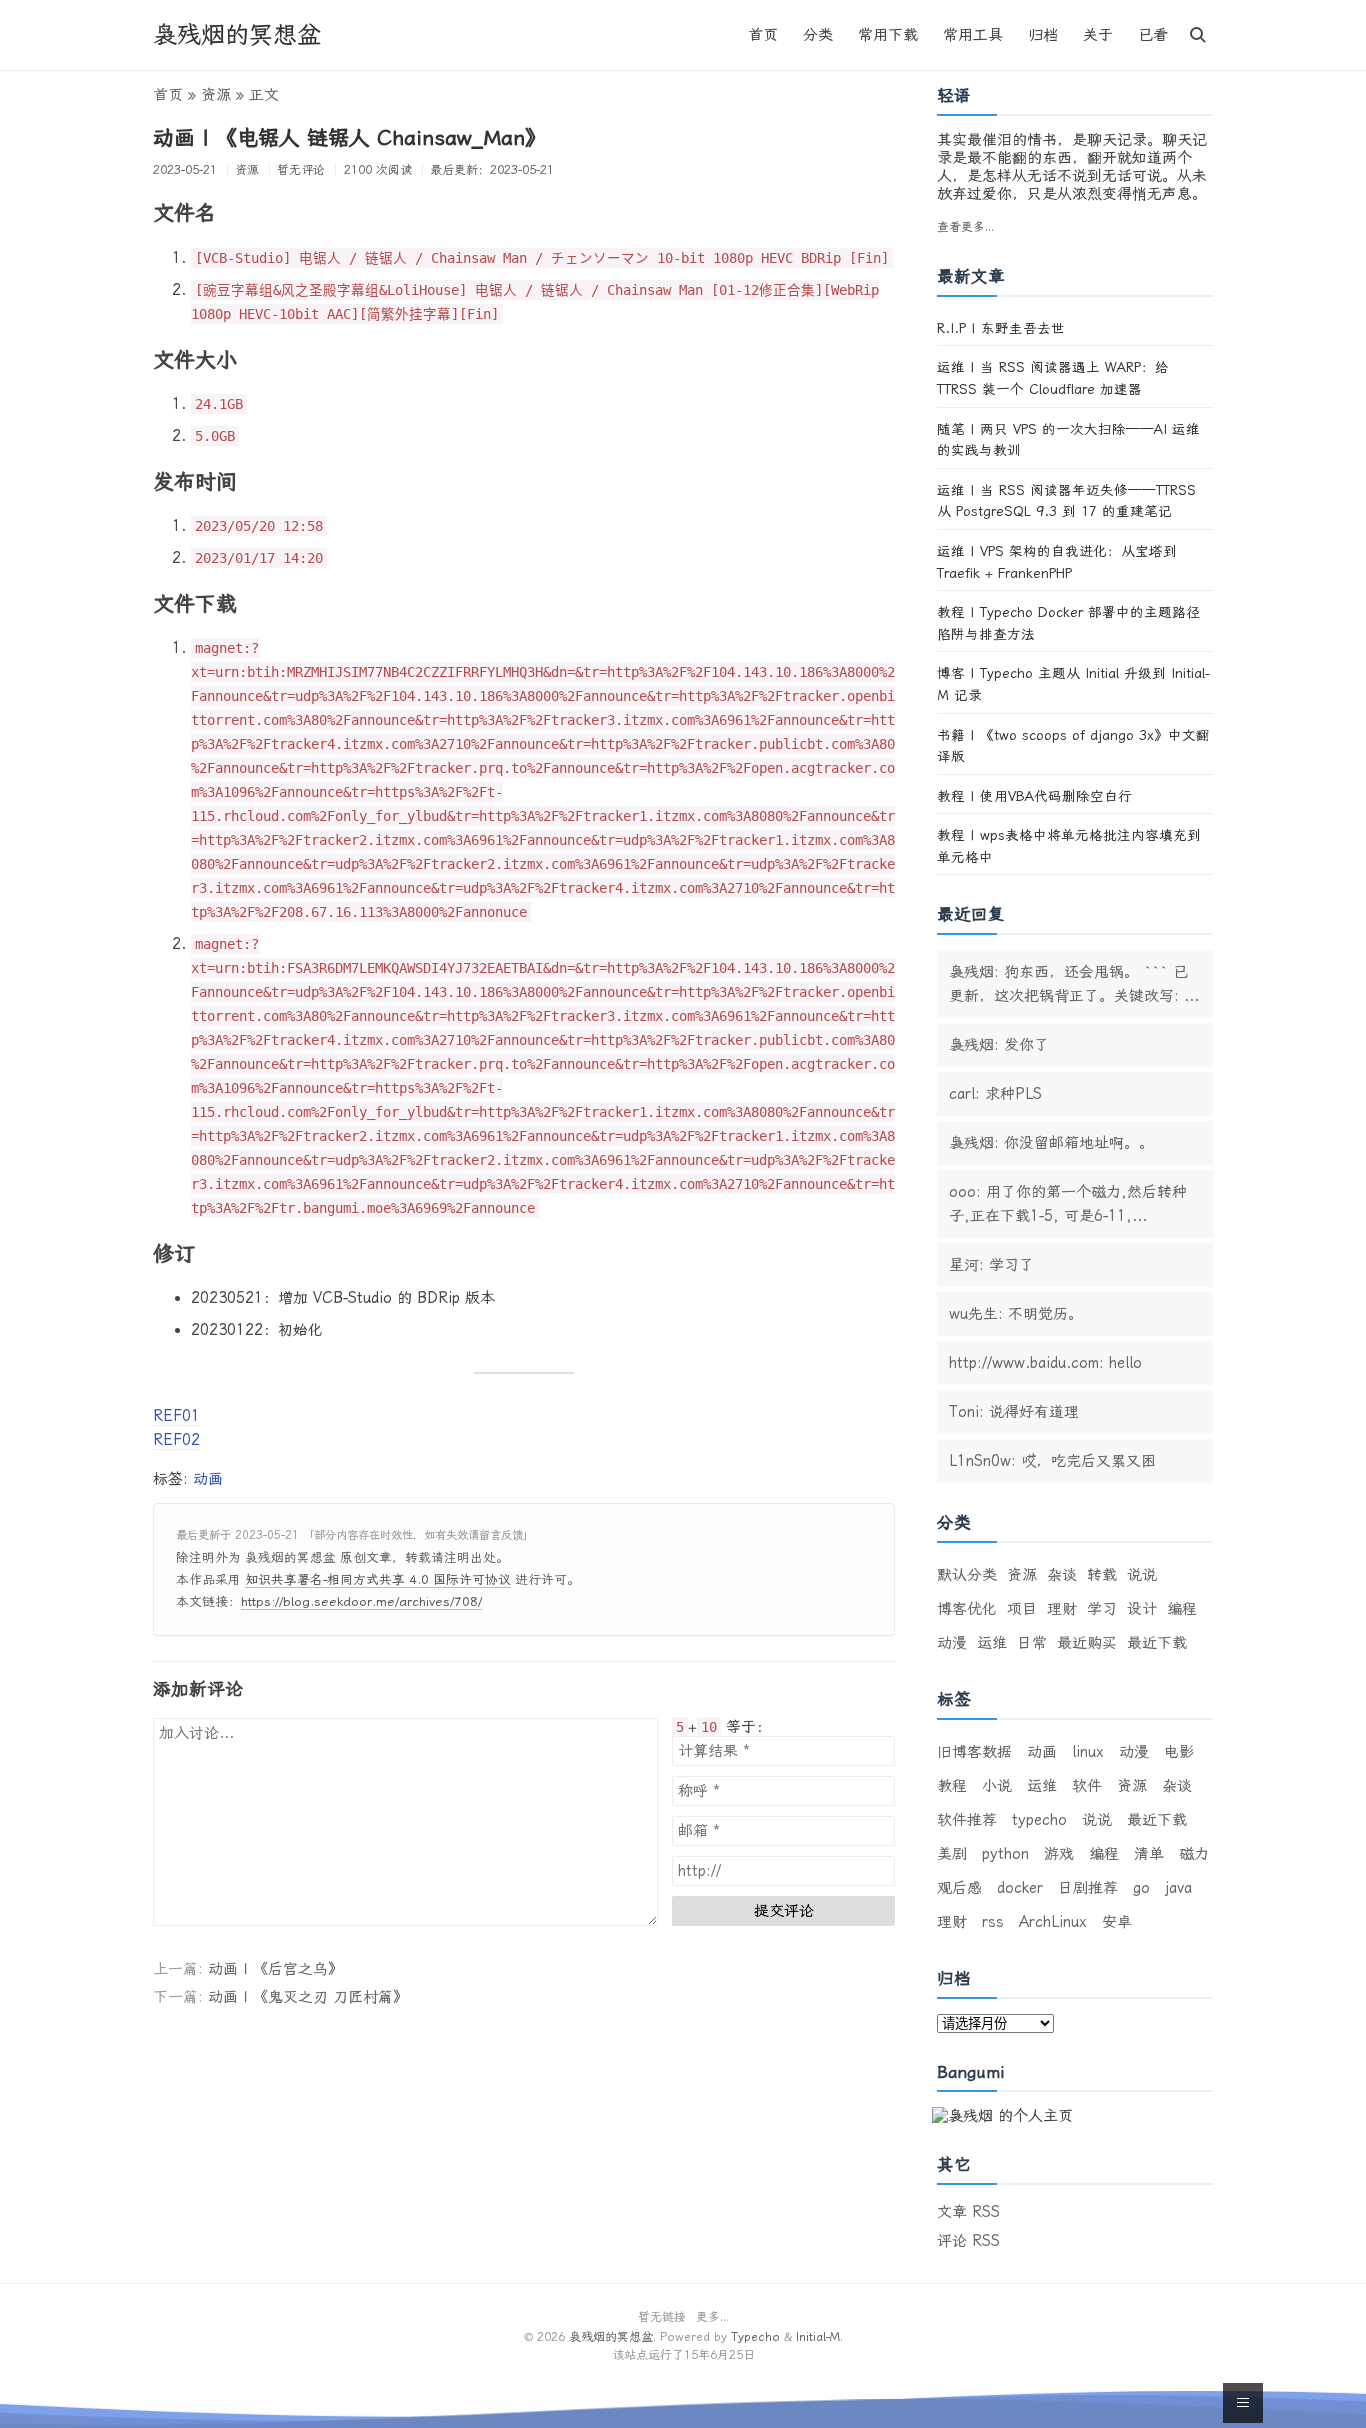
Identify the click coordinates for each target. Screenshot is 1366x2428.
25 (736, 2355)
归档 (1043, 35)
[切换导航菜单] (1198, 35)
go (1141, 1888)
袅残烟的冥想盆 (237, 35)
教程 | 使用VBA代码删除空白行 (1034, 796)
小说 (997, 1786)
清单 (1149, 1854)
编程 (1182, 1609)
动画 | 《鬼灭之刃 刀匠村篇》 (308, 1997)
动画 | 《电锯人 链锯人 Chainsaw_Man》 (349, 138)
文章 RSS (968, 2212)
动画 (208, 1479)
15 (691, 2355)
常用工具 (973, 35)
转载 (1102, 1575)
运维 (992, 1643)
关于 (1098, 35)
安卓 (1117, 1922)
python (1005, 1854)
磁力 (1194, 1854)
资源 (247, 170)
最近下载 (1157, 1643)
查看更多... (965, 227)
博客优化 (967, 1609)
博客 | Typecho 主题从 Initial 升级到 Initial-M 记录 (1073, 684)
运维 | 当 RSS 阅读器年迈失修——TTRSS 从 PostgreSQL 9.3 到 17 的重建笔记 (1066, 501)
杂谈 (1062, 1575)
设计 (1142, 1609)
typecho (1039, 1820)
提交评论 (784, 1911)
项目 (1022, 1609)
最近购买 (1087, 1643)
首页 (763, 35)
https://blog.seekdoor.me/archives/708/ (361, 1601)
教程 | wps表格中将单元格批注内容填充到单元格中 (1069, 846)
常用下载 (888, 35)
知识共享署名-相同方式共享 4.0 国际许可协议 (378, 1579)
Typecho (755, 2337)
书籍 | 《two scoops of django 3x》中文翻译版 (1073, 746)
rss (993, 1922)
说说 (1142, 1575)
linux (1088, 1752)
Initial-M (818, 2337)
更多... (712, 2317)
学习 (1102, 1609)
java (1178, 1888)
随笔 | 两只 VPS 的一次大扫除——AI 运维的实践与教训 (1068, 440)
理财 (1062, 1609)
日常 (1032, 1643)
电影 (1179, 1752)
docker (1020, 1888)
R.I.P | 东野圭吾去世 (1001, 328)
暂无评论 (301, 170)
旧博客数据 (974, 1752)
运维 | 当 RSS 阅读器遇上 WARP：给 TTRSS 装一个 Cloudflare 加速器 (1053, 378)
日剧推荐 (1088, 1888)
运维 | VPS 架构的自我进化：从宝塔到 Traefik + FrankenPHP (1057, 562)
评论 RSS (968, 2241)
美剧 (952, 1854)
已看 (1153, 35)
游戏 (1059, 1854)
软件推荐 (967, 1820)
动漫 (952, 1643)
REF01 (176, 1416)
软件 (1087, 1786)
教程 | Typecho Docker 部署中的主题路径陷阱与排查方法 (1068, 623)
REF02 (176, 1440)
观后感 (959, 1888)
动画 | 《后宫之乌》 (275, 1969)
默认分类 (967, 1575)
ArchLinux (1053, 1922)
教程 (952, 1786)
